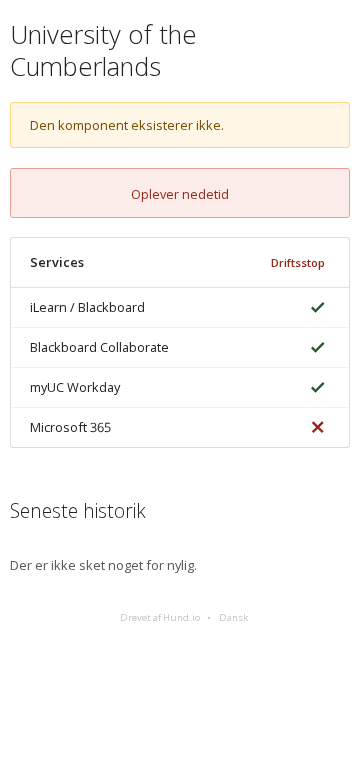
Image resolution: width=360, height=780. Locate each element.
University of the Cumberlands (103, 50)
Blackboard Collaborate (99, 347)
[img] (314, 307)
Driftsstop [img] (298, 262)
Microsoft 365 (70, 427)
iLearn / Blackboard (87, 307)
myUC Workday (75, 387)
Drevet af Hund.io (160, 617)
